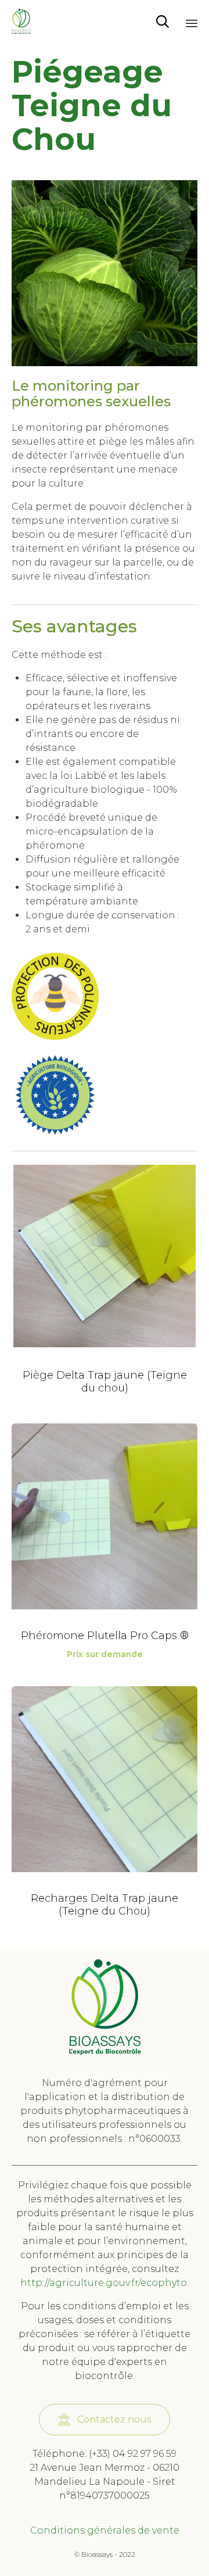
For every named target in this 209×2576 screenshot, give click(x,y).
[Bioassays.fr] (21, 22)
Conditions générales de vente (105, 2530)
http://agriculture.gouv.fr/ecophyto (104, 2283)
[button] (105, 2420)
